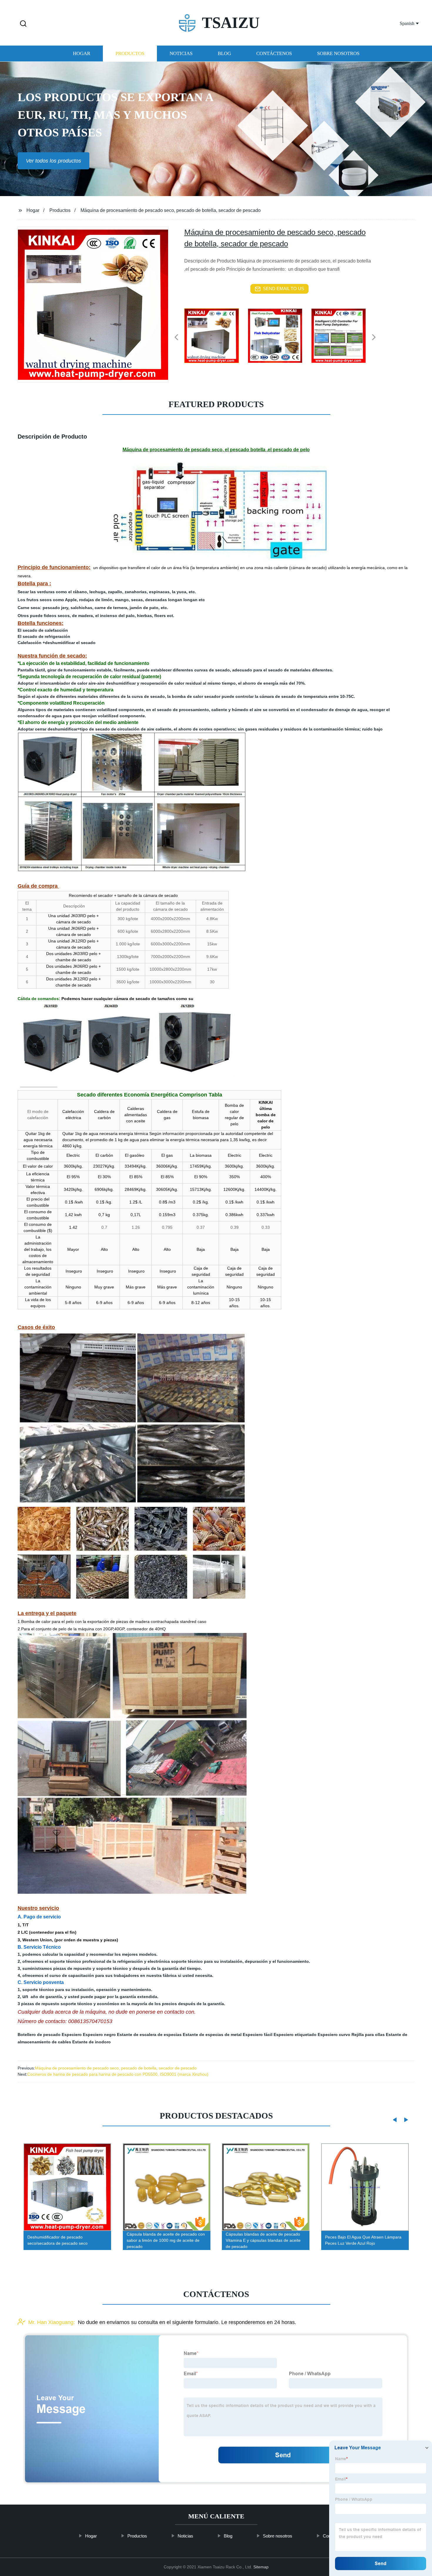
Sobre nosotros (338, 54)
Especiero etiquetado (295, 2035)
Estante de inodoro (92, 2042)
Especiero (72, 2035)
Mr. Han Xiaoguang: (52, 2322)
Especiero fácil (258, 2035)
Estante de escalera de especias (149, 2035)
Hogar (82, 54)
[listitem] (216, 335)
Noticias (181, 54)
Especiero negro (99, 2035)
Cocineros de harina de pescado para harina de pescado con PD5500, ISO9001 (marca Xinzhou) (118, 2074)
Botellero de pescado (39, 2035)
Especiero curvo (334, 2035)
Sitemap (261, 2567)
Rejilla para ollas (368, 2035)
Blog (224, 54)
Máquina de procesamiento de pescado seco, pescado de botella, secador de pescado (116, 2068)
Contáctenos (274, 54)
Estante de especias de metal (212, 2035)
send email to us (284, 289)
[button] (23, 24)
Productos (130, 54)
